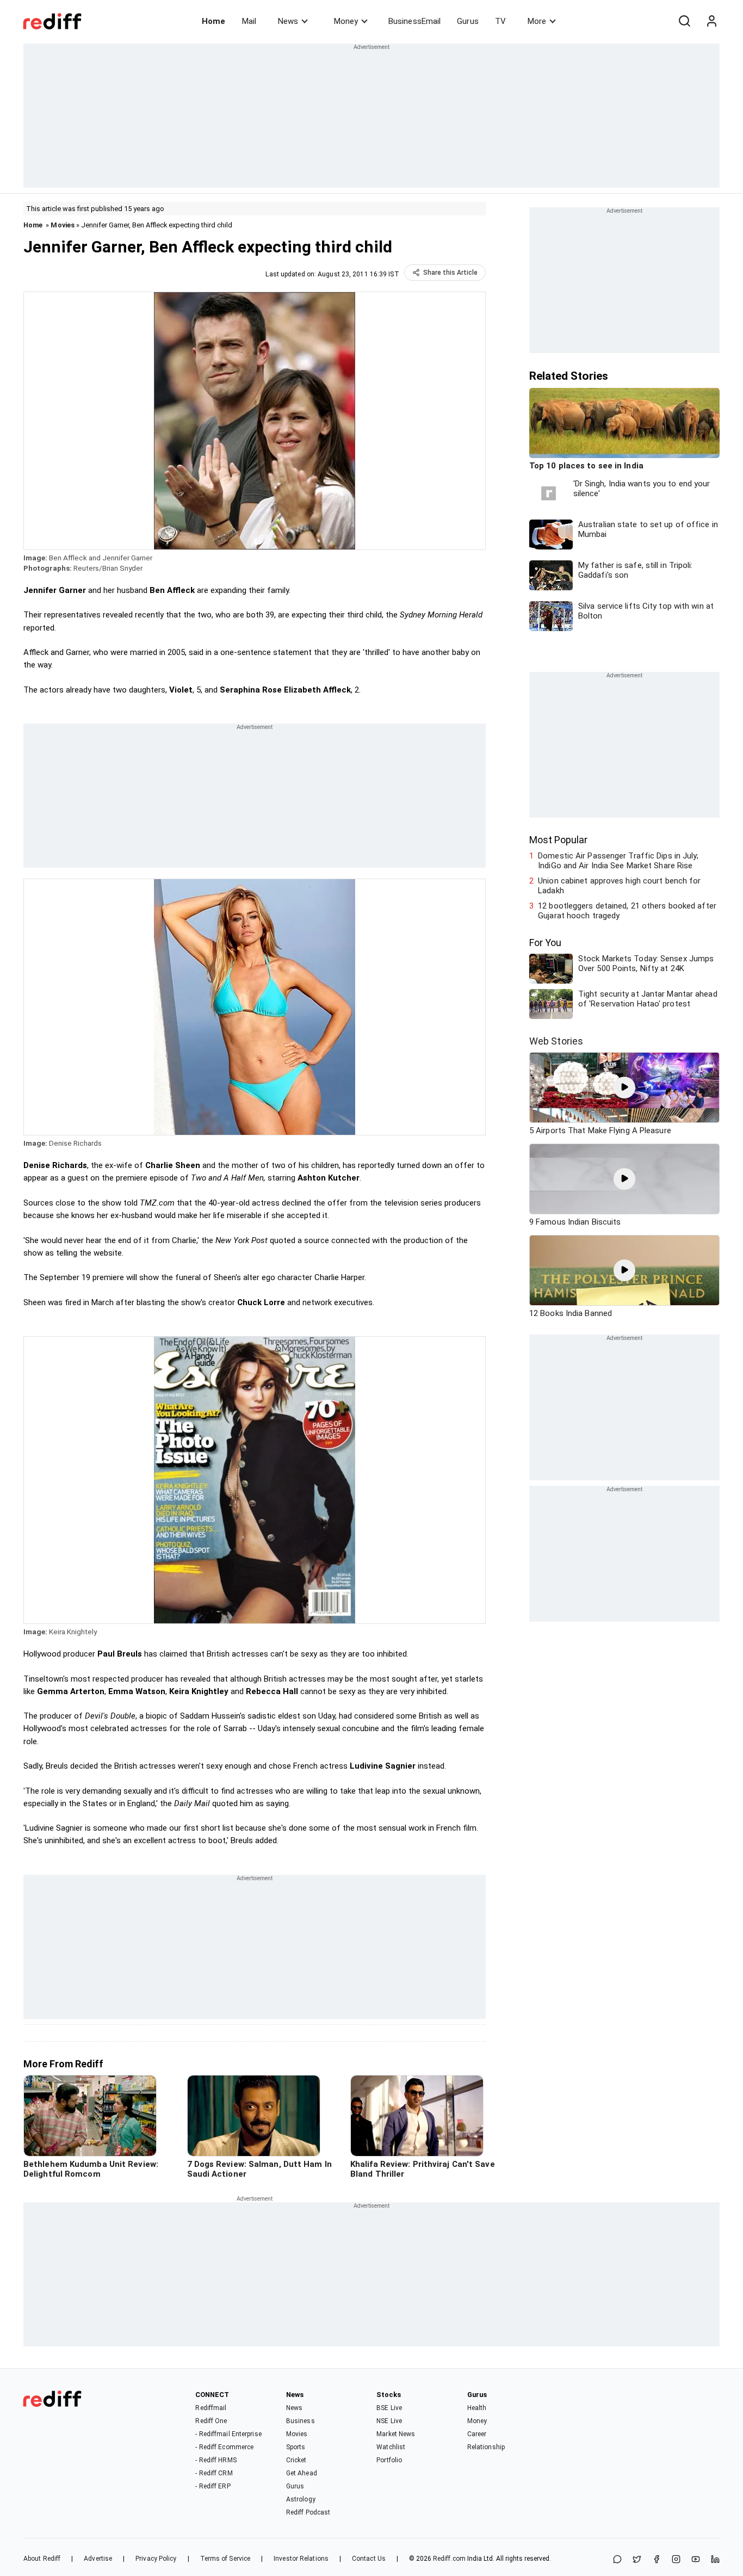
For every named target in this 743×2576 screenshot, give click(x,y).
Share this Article (450, 273)
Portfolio (389, 2460)
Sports (296, 2447)
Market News (396, 2434)
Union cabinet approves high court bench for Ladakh (619, 886)
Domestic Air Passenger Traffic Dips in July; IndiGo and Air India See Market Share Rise (618, 861)
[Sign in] (711, 21)
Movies (63, 225)
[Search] (684, 21)
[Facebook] (657, 2560)
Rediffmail (211, 2408)
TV (500, 21)
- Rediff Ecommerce (224, 2447)
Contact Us (369, 2559)
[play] (624, 1088)
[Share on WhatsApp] (617, 2560)
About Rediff (42, 2559)
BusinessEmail (414, 21)
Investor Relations (301, 2559)
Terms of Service (225, 2559)
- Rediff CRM (214, 2473)
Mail (249, 21)
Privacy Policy (156, 2559)
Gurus (468, 21)
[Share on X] (637, 2560)
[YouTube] (696, 2560)
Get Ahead (302, 2473)
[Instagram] (676, 2560)
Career (477, 2434)
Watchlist (391, 2447)
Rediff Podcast (308, 2512)
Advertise (98, 2559)
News (288, 21)
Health (477, 2408)
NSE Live (389, 2421)
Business (301, 2421)
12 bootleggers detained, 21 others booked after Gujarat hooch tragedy (627, 911)
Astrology (301, 2499)
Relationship (486, 2447)
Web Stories (556, 1041)
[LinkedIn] (715, 2560)
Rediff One (211, 2421)
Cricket (296, 2460)
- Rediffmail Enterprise (228, 2434)
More (537, 21)
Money (346, 21)
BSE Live (389, 2408)
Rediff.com (449, 2559)
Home (213, 21)
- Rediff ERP (213, 2486)
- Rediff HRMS (216, 2460)
